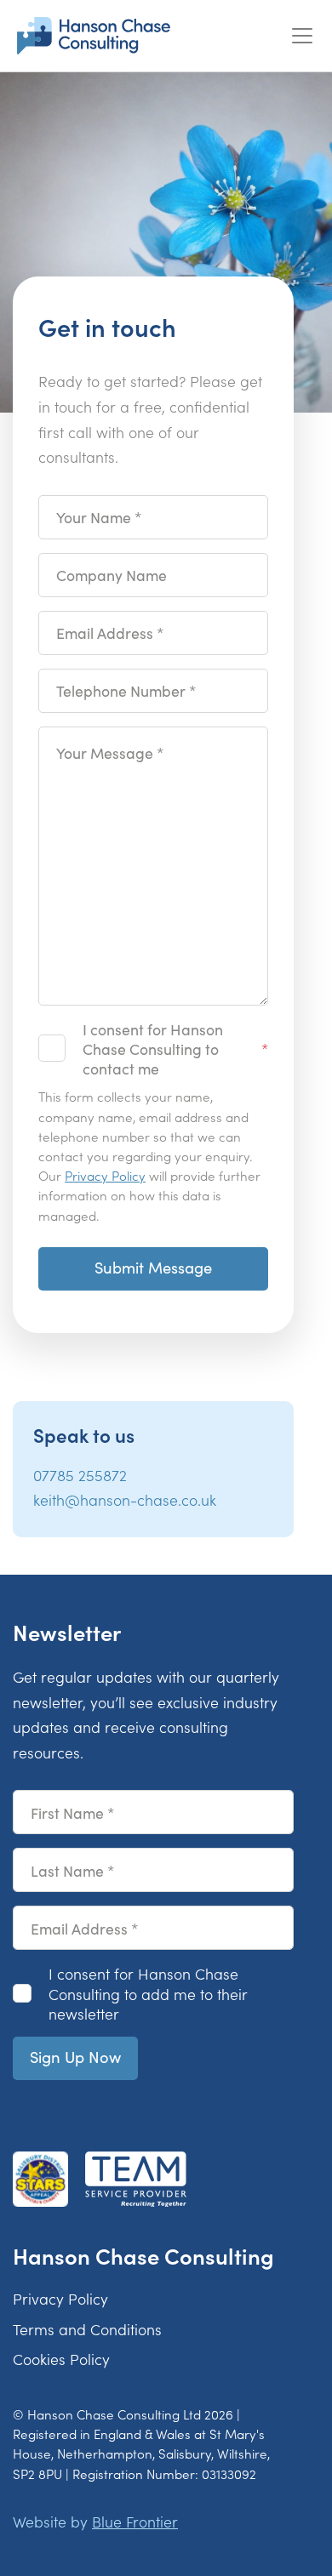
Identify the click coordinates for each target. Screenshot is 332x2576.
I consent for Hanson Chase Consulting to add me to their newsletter (148, 1993)
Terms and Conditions (87, 2329)
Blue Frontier (135, 2521)
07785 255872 (80, 1475)
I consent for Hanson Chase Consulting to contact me (153, 1049)
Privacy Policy (105, 1175)
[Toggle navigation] (302, 36)
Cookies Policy (61, 2359)
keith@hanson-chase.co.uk (125, 1499)
